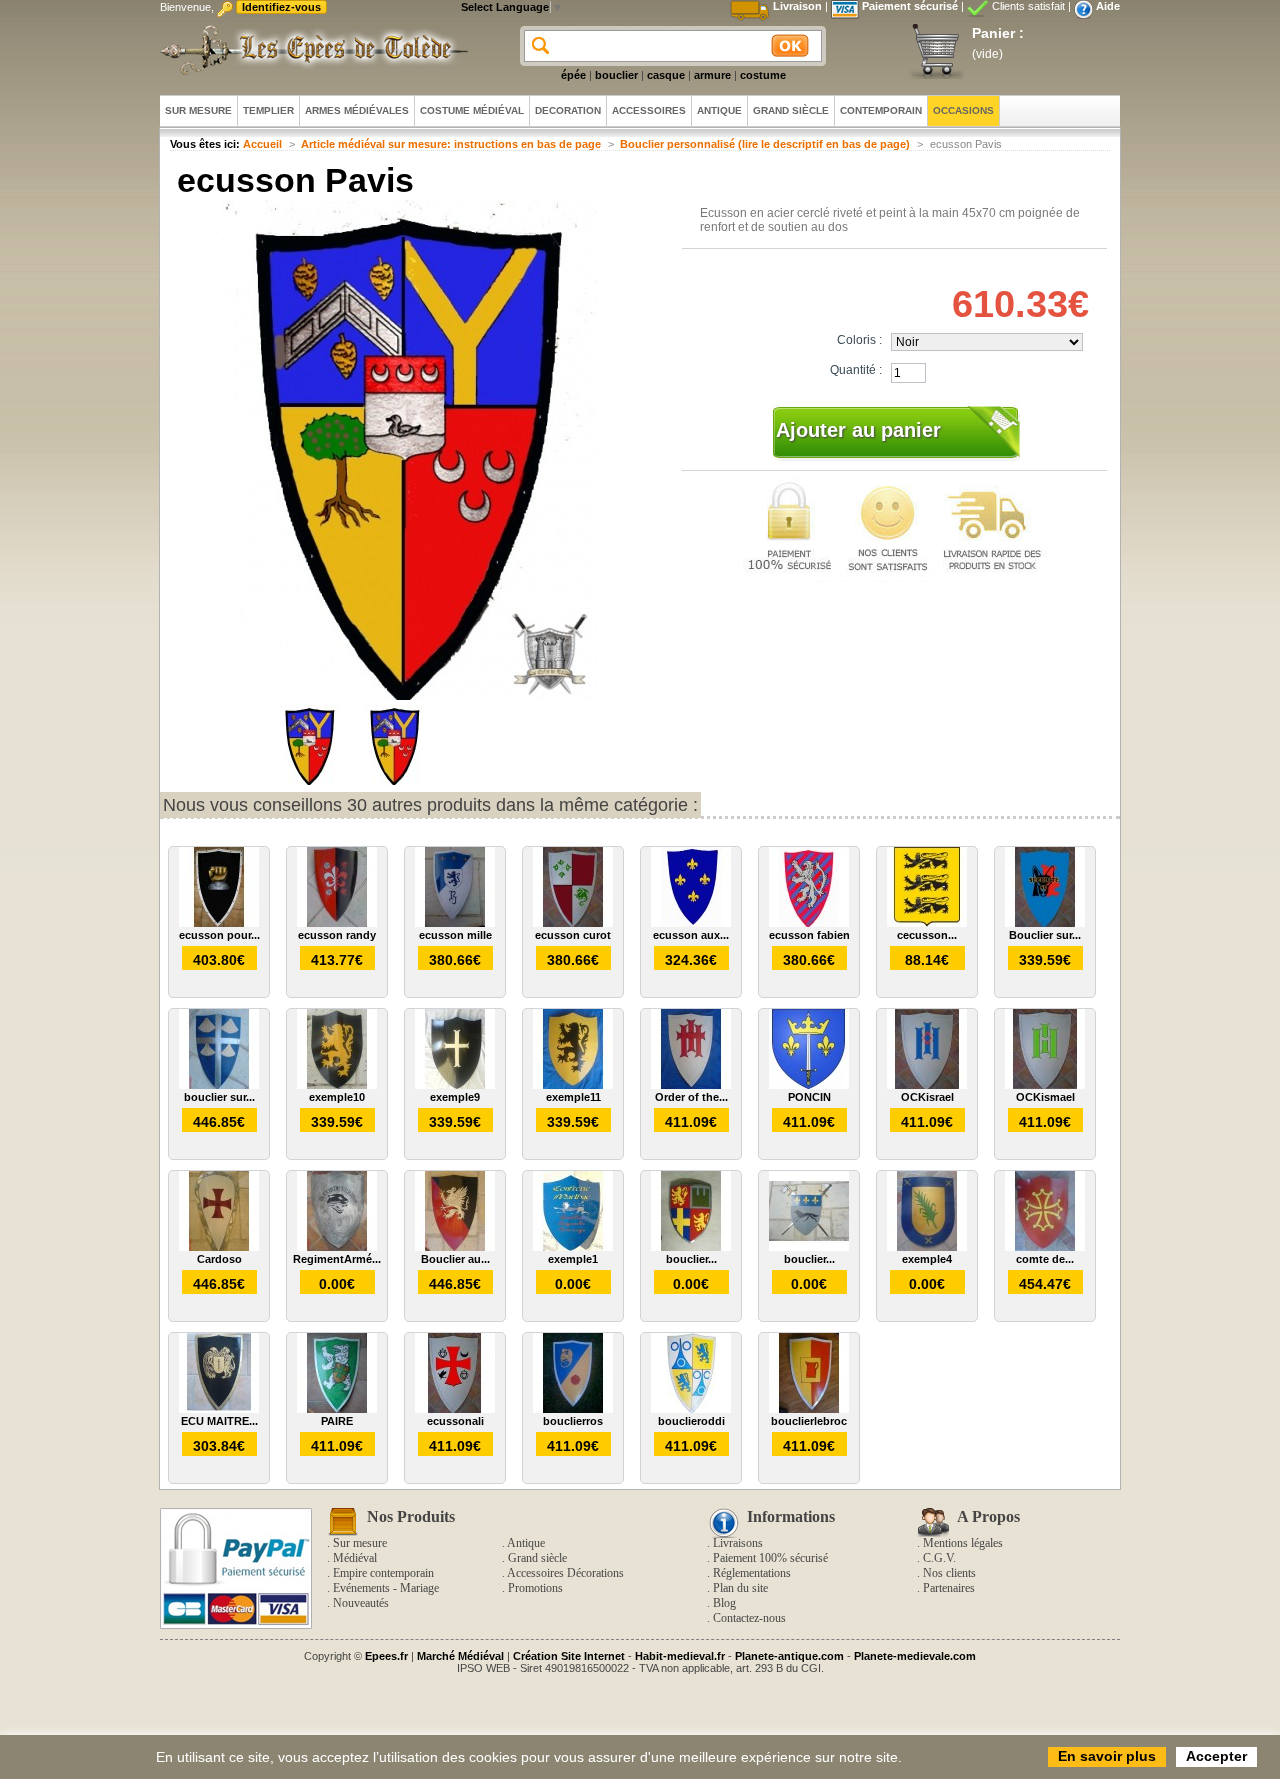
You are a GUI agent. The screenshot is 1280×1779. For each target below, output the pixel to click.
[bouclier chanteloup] (809, 1247)
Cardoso (219, 1259)
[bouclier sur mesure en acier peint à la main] (219, 1085)
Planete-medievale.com (915, 1656)
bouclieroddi (691, 1421)
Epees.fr (386, 1656)
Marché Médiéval (460, 1656)
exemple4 (927, 1259)
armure (712, 75)
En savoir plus (1107, 1756)
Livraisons (738, 1543)
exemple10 (337, 1097)
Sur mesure (360, 1543)
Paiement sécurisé (910, 6)
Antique (526, 1543)
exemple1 (573, 1259)
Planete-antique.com (789, 1656)
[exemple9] (455, 1085)
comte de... (1045, 1259)
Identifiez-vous (281, 7)
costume (763, 75)
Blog (724, 1603)
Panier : (998, 33)
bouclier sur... (219, 1097)
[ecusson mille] (455, 923)
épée (573, 75)
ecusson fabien (809, 935)
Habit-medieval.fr (680, 1656)
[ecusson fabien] (809, 923)
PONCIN (809, 1097)
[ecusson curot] (573, 923)
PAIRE (337, 1421)
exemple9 (455, 1097)
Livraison (797, 6)
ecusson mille (455, 935)
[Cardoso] (219, 1247)
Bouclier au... (455, 1259)
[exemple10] (337, 1085)
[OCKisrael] (927, 1085)
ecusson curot (573, 935)
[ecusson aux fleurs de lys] (691, 923)
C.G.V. (939, 1558)
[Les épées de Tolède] (310, 50)
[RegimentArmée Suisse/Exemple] (337, 1247)
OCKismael (1045, 1097)
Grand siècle (537, 1558)
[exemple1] (573, 1247)
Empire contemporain (383, 1573)
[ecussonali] (455, 1409)
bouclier (616, 75)
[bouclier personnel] (691, 1247)
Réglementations (752, 1573)
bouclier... (691, 1259)
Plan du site (740, 1588)
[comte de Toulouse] (1045, 1247)
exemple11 (573, 1097)
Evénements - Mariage (386, 1588)
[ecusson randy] (337, 923)
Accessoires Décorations (565, 1573)
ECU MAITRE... (219, 1421)
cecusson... (927, 935)
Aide (1108, 6)
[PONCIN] (809, 1085)
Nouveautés (361, 1603)
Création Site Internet (569, 1656)
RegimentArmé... (337, 1259)
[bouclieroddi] (691, 1409)
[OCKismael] (1045, 1085)
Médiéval (355, 1558)
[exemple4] (927, 1247)
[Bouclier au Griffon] (455, 1247)
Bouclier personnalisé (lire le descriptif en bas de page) (765, 144)
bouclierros (573, 1421)
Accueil (262, 144)
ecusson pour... (219, 935)
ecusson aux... (691, 935)
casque (666, 75)
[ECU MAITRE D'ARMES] (219, 1409)
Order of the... (691, 1097)
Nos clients (949, 1573)
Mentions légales (963, 1543)
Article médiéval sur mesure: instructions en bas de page (451, 144)
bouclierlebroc (809, 1421)
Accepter (1216, 1756)
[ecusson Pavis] (310, 781)
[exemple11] (573, 1085)
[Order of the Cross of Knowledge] (691, 1085)
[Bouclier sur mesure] (1045, 923)
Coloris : (859, 340)
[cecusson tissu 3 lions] (927, 923)
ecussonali (455, 1421)
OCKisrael (927, 1097)
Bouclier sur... (1045, 935)
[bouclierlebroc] (809, 1409)
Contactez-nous (749, 1618)
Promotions (535, 1588)
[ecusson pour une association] (219, 923)
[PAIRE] (337, 1409)
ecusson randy (337, 935)
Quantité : (856, 370)
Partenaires (949, 1588)
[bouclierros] (573, 1409)
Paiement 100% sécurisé (770, 1558)
